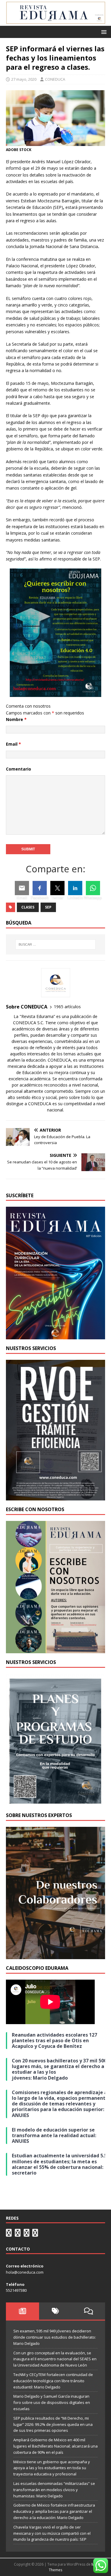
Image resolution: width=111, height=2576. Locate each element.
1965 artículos (67, 1007)
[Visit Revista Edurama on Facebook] (35, 2234)
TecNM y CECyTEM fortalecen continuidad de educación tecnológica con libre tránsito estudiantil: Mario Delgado (53, 2381)
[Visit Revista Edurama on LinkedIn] (18, 2234)
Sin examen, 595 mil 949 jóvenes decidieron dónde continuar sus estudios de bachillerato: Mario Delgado (55, 2337)
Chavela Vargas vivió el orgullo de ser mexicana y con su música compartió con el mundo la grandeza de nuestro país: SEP (52, 2533)
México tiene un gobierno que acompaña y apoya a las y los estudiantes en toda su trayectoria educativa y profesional (52, 2468)
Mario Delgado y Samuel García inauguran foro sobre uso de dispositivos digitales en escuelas (52, 2402)
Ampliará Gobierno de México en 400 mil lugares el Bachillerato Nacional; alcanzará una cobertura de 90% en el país (55, 2446)
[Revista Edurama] (55, 22)
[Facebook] (40, 888)
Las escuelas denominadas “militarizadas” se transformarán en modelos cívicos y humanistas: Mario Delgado (54, 2490)
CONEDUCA (55, 79)
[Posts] (22, 2311)
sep (48, 907)
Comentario (18, 769)
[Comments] (89, 2311)
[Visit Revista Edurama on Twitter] (27, 2234)
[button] (103, 32)
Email (13, 744)
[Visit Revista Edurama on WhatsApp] (9, 2234)
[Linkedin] (75, 888)
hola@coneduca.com (25, 2272)
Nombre (16, 719)
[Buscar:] (56, 944)
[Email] (22, 888)
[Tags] (56, 2311)
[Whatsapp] (93, 888)
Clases (28, 907)
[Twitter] (57, 888)
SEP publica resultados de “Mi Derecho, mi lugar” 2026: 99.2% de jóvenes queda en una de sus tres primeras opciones (53, 2424)
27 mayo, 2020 (24, 79)
